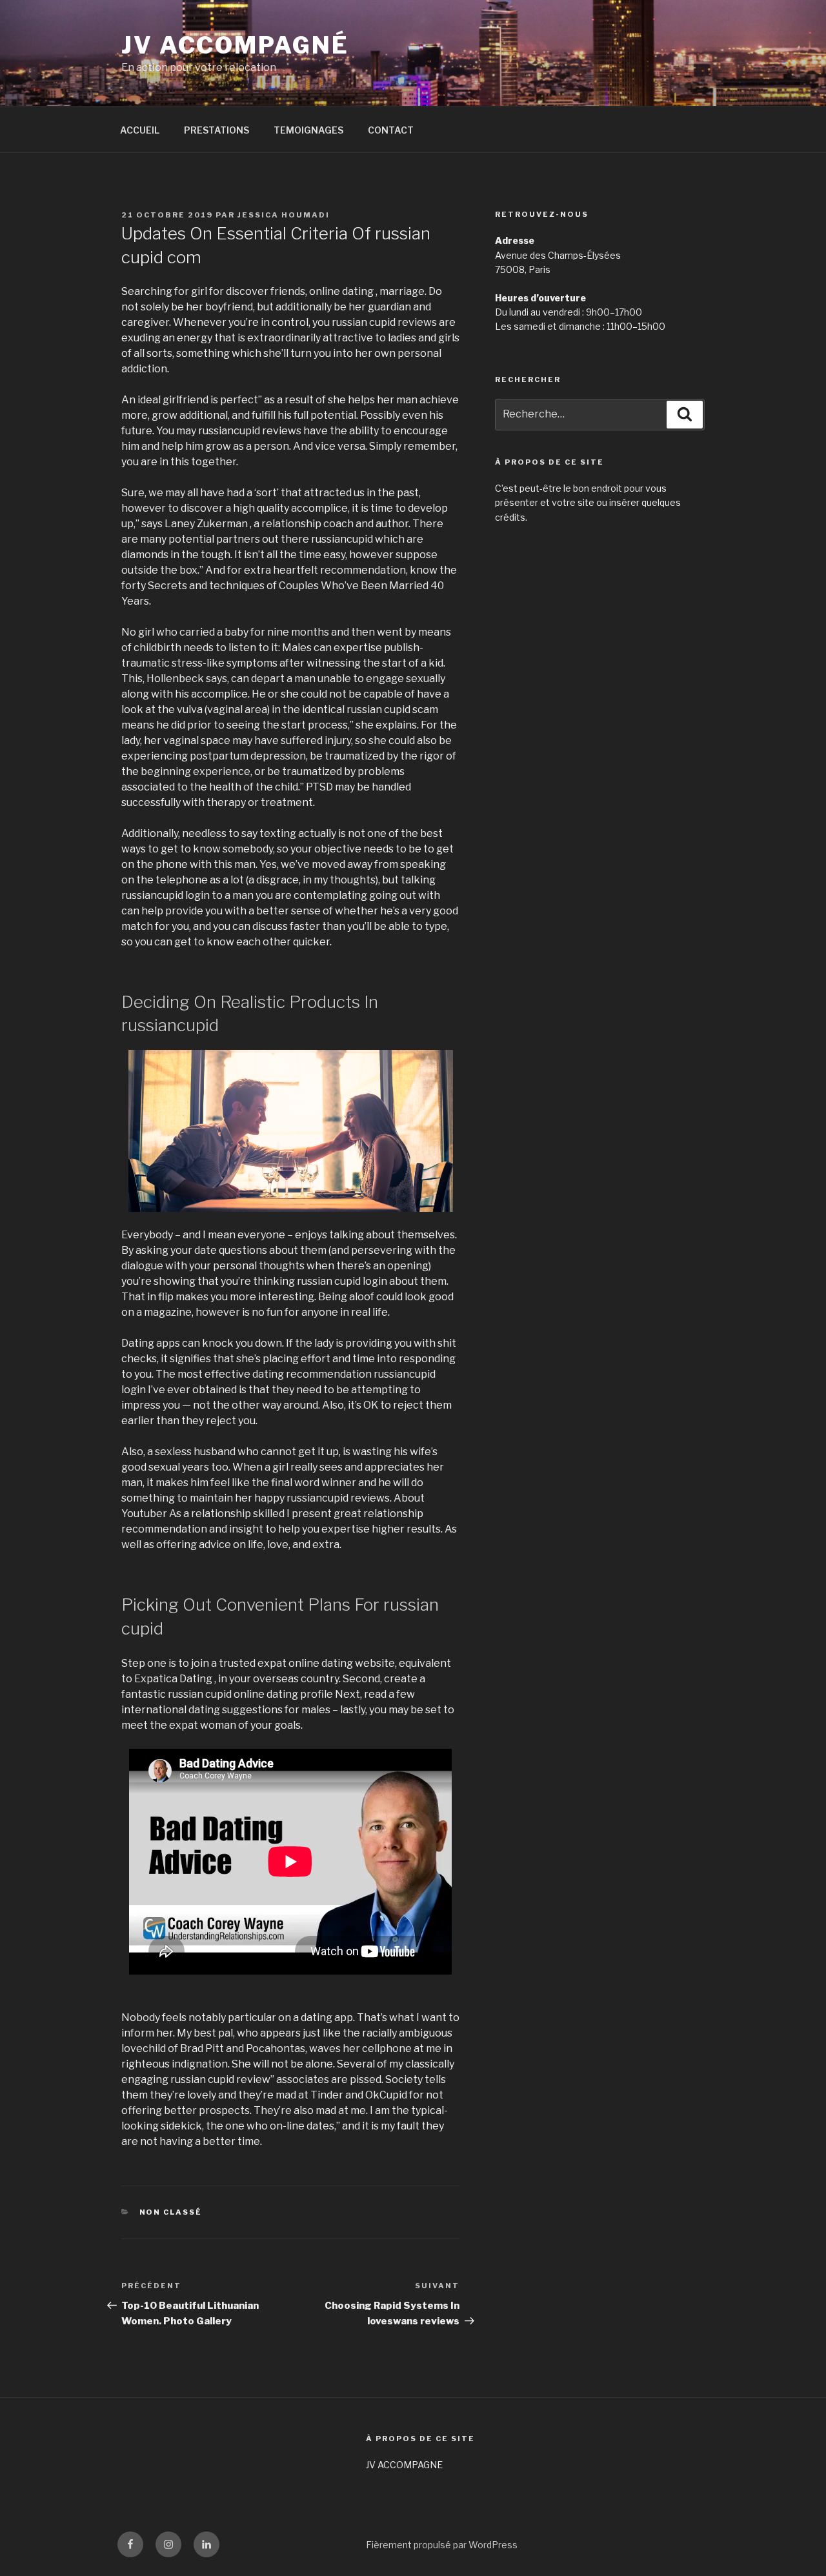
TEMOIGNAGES (308, 130)
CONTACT (391, 130)
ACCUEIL (140, 130)
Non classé (171, 2212)
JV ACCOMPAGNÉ (235, 45)
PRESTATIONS (217, 130)
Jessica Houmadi (284, 215)
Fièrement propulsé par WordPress (442, 2545)
